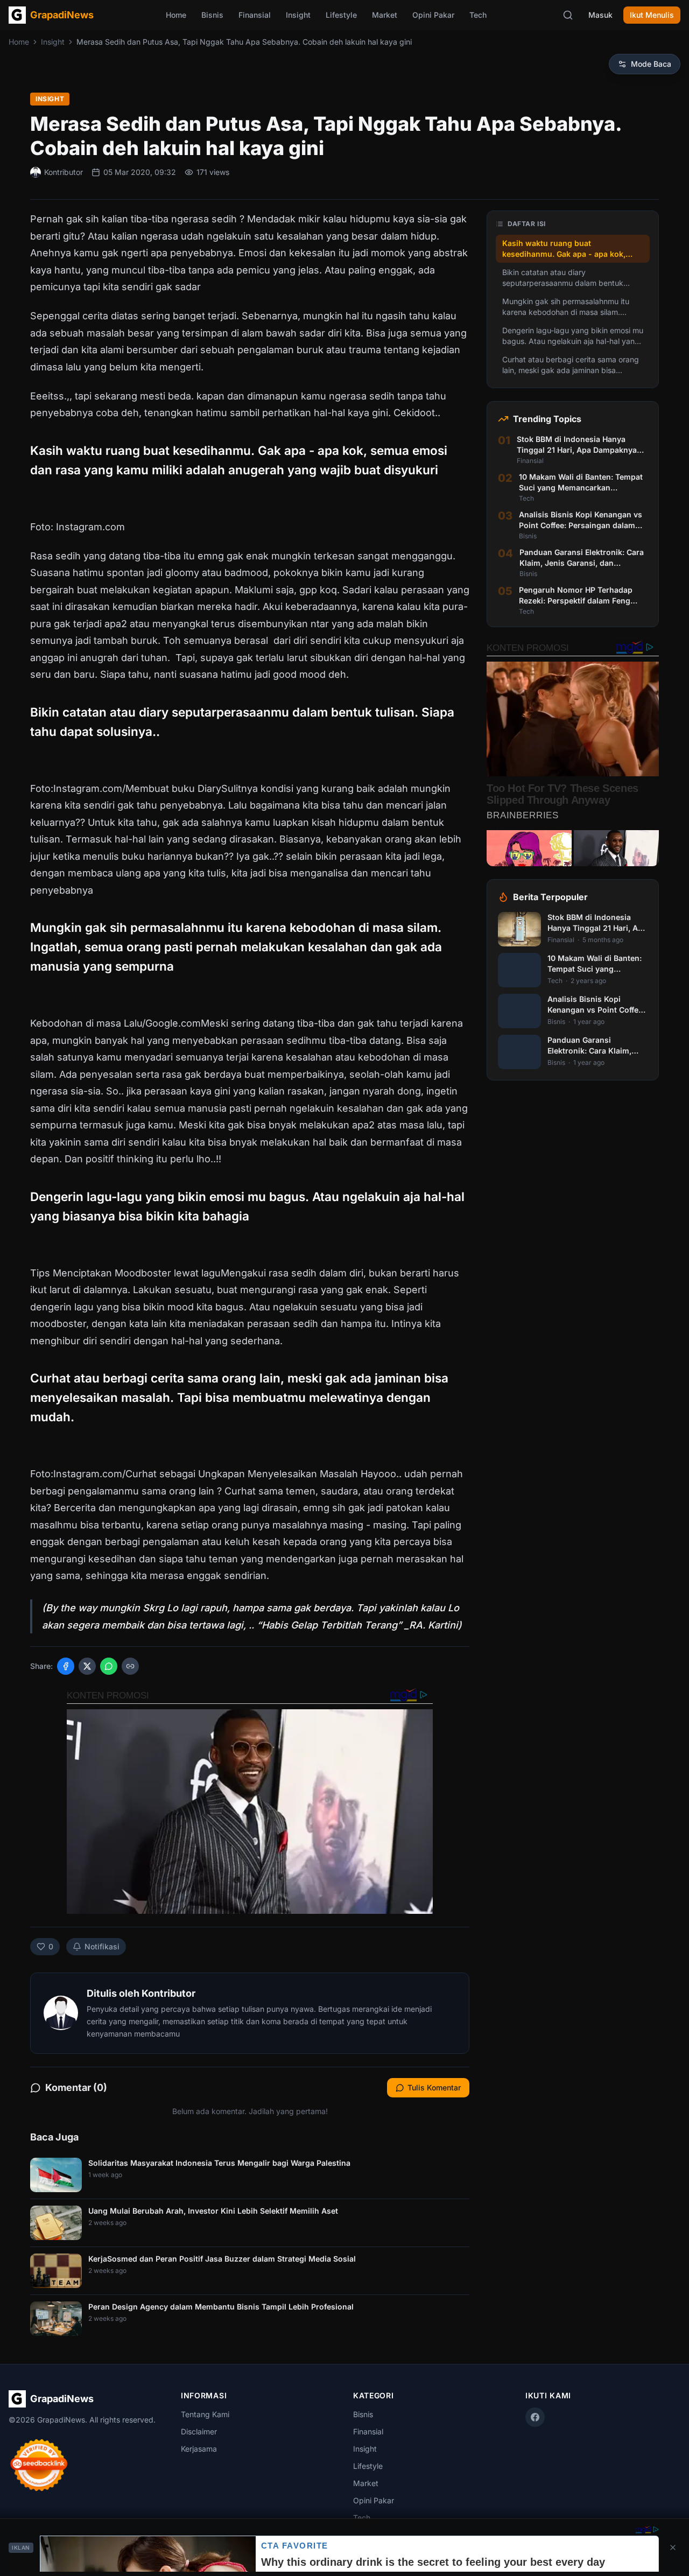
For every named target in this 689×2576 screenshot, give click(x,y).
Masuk (600, 15)
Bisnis (212, 15)
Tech (478, 15)
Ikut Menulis (652, 15)
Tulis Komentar (434, 2087)
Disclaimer (199, 2431)
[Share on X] (87, 1666)
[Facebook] (535, 2417)
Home (176, 15)
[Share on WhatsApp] (109, 1666)
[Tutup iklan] (673, 2547)
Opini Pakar (433, 15)
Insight (298, 15)
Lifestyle (341, 15)
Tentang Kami (205, 2414)
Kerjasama (199, 2449)
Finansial (255, 15)
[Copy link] (130, 1666)
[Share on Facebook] (66, 1666)
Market (385, 15)
